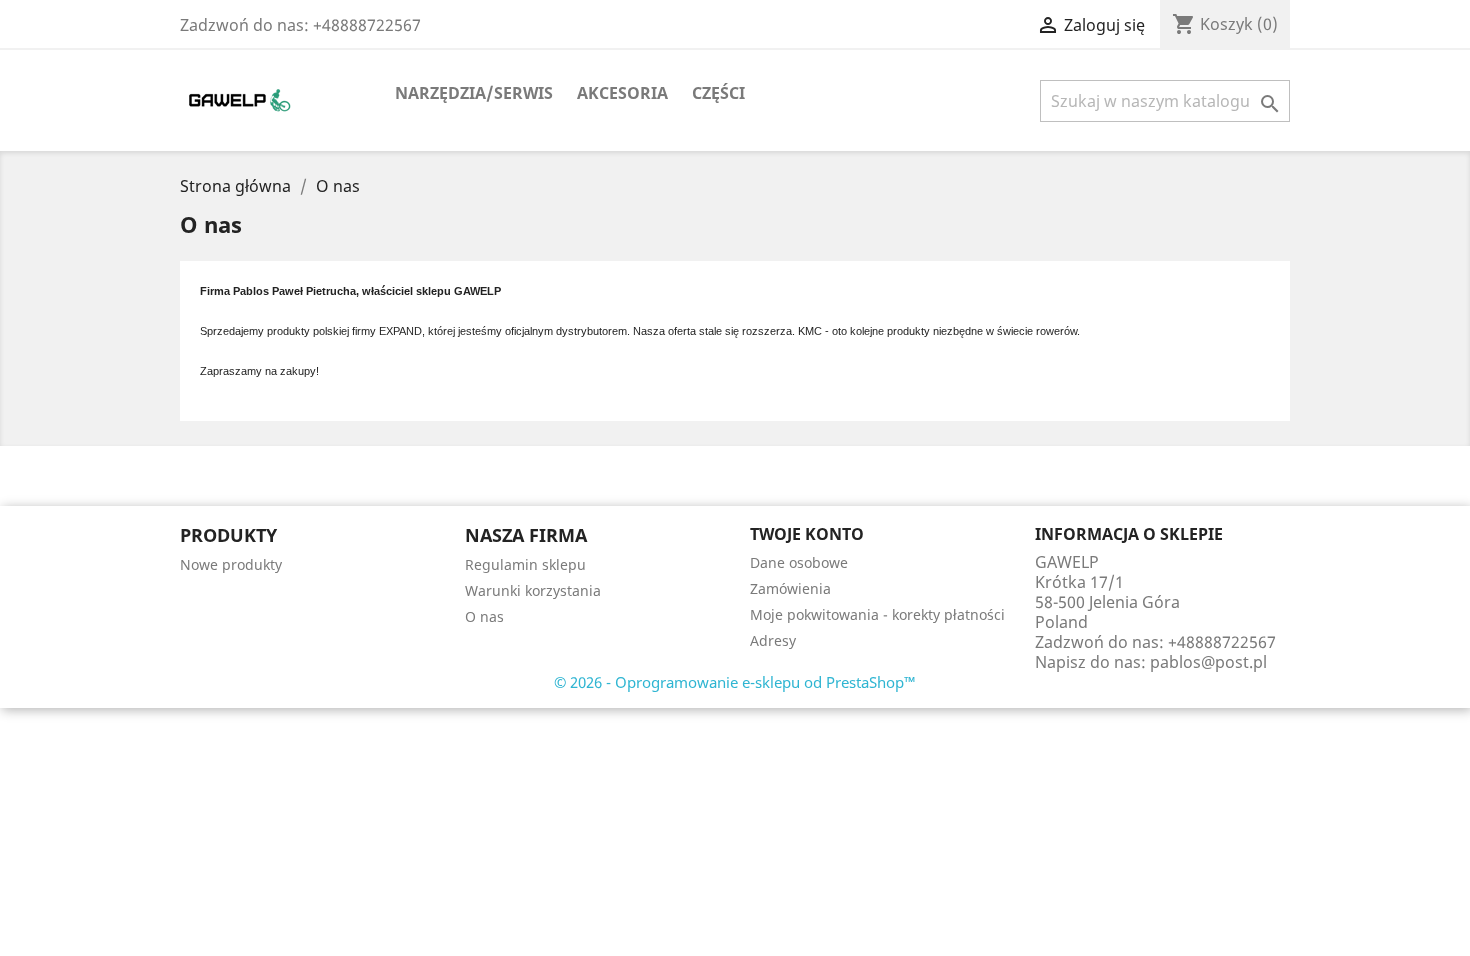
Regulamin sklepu (525, 564)
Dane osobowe (799, 562)
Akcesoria (622, 93)
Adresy (773, 640)
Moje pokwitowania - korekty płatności (877, 614)
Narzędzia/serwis (474, 93)
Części (718, 93)
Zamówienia (790, 588)
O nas (484, 616)
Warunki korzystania (533, 590)
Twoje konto (807, 534)
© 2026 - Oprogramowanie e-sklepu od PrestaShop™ (735, 682)
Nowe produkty (231, 564)
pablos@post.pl (1208, 662)
